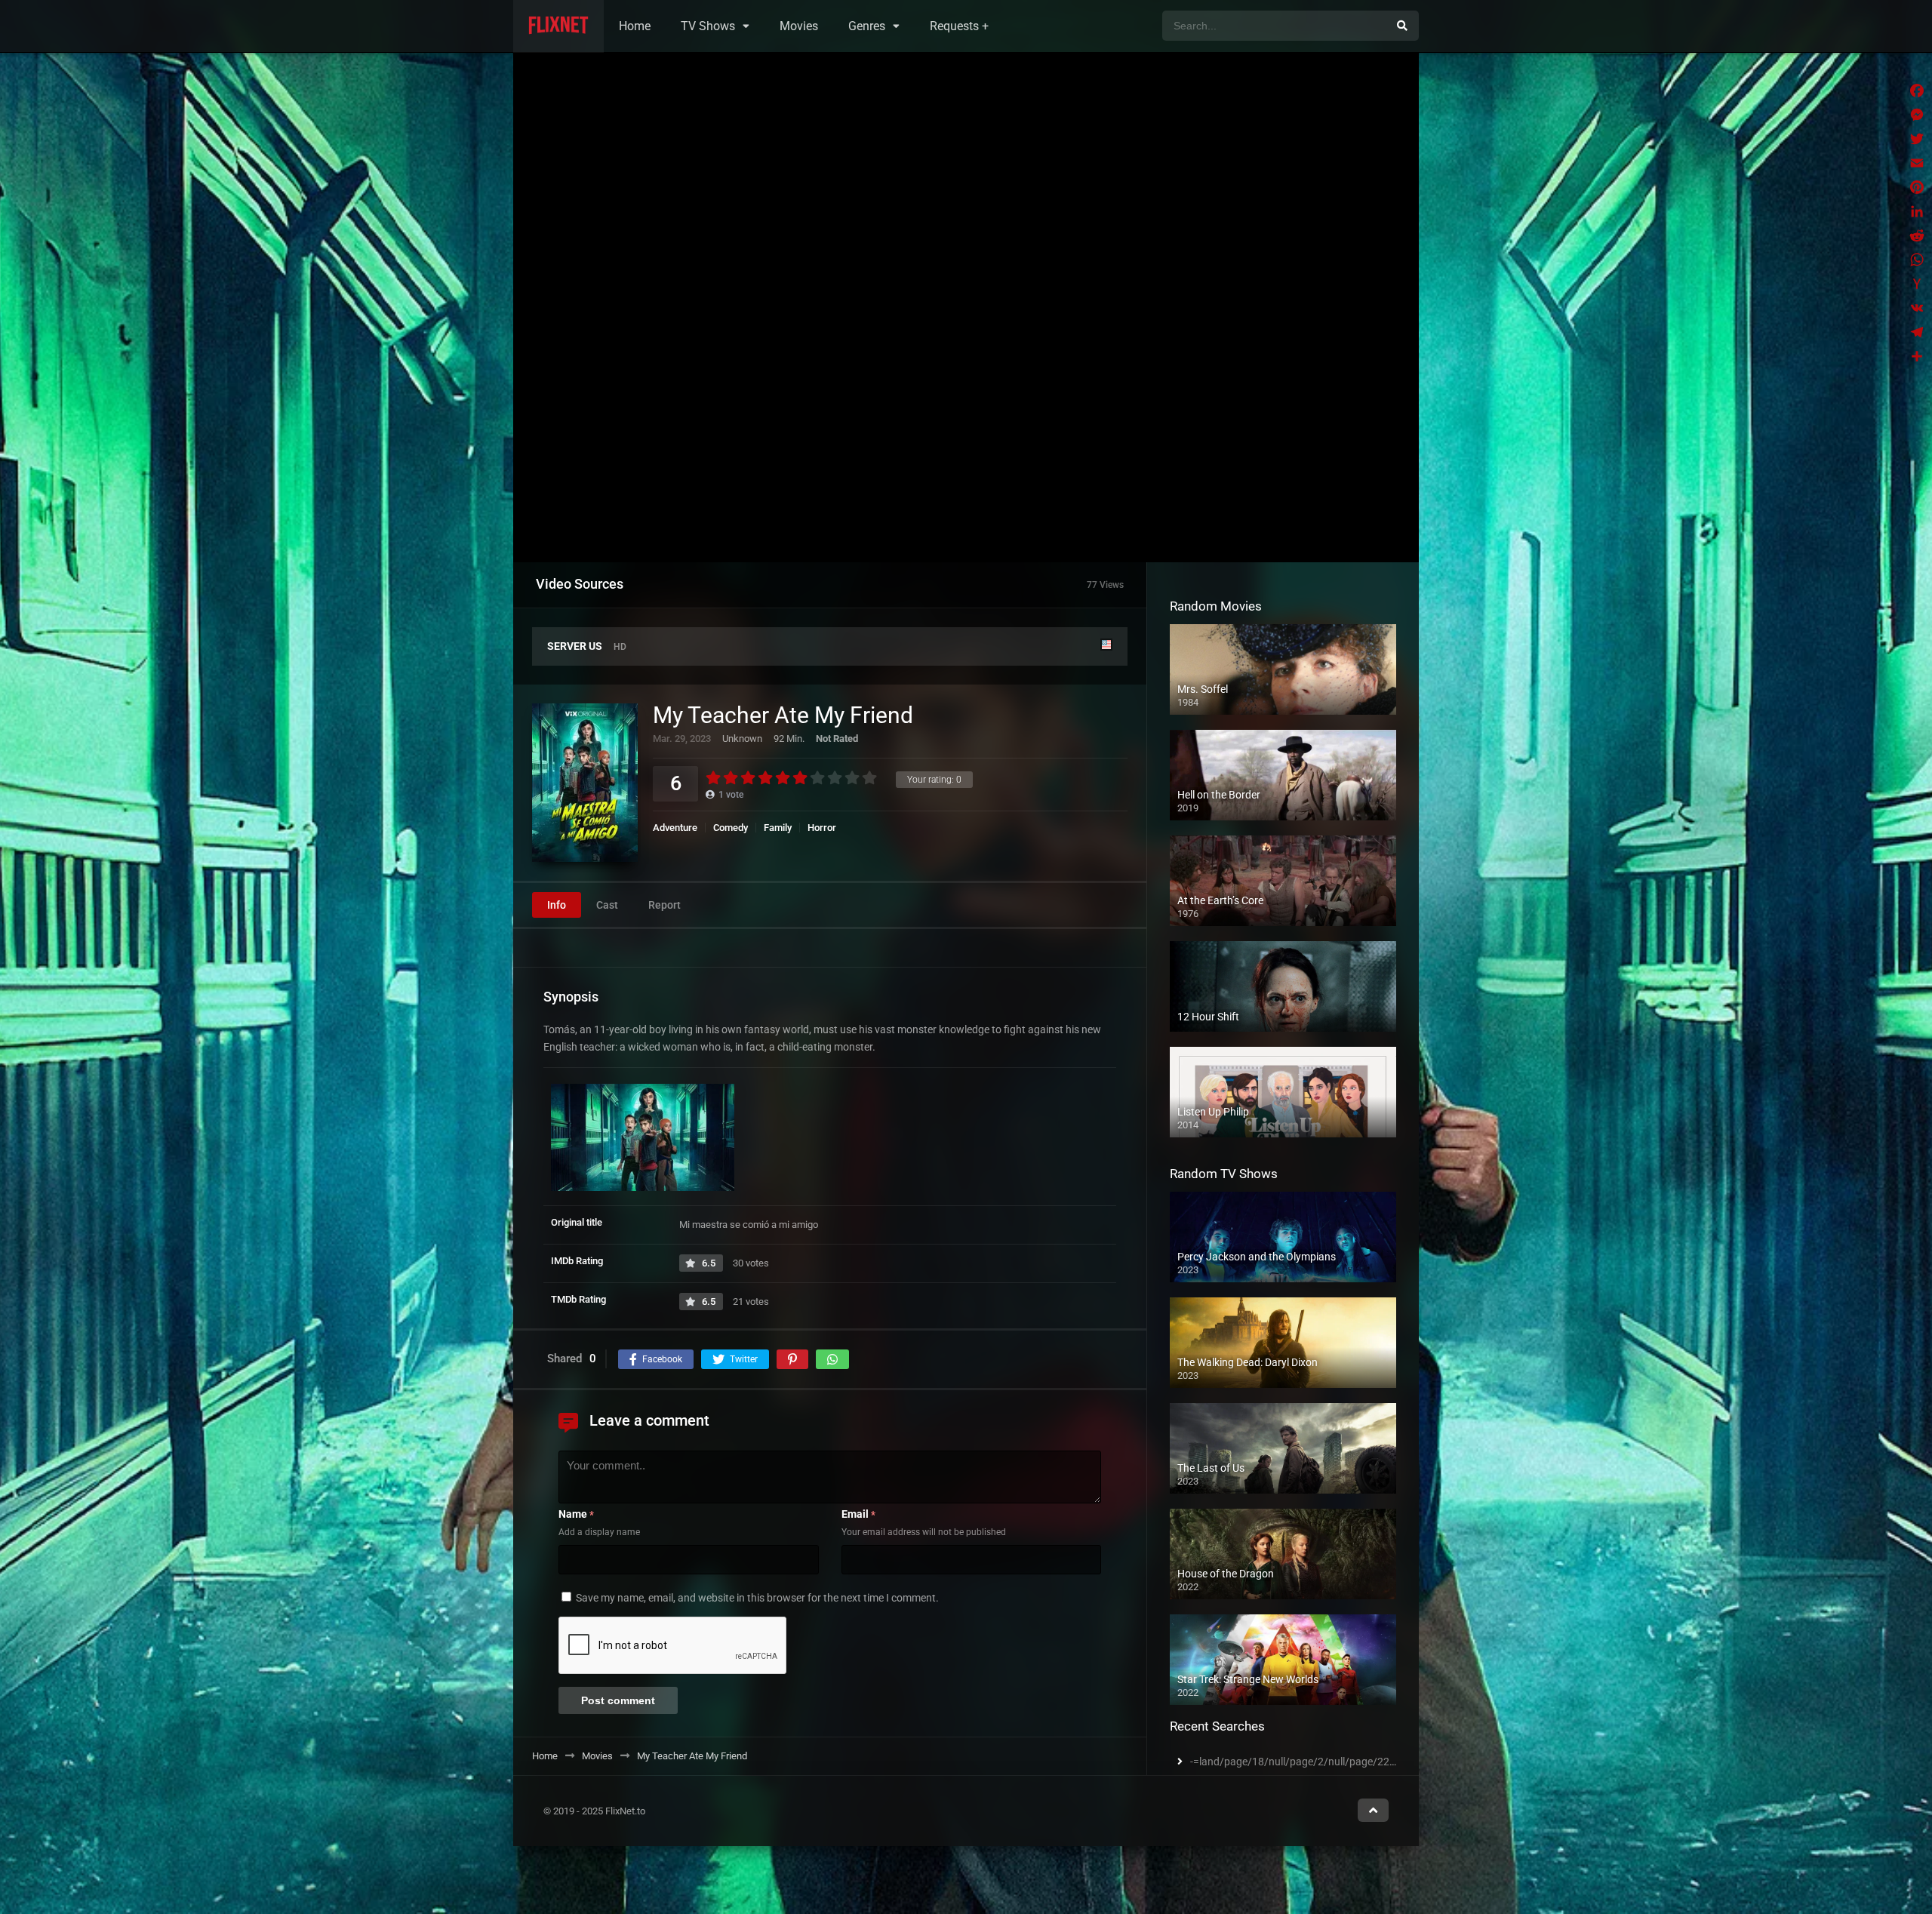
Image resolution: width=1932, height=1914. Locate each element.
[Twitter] (1917, 139)
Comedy (731, 828)
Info (557, 906)
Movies (799, 26)
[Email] (1917, 163)
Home (635, 26)
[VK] (1917, 308)
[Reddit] (1917, 235)
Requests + (959, 26)
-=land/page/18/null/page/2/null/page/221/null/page (1317, 1762)
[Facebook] (1917, 91)
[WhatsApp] (1917, 260)
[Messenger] (1917, 115)
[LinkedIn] (1917, 211)
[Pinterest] (1917, 187)
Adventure (675, 828)
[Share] (1917, 356)
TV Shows (708, 26)
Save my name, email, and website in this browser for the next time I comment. (757, 1598)
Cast (607, 906)
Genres (867, 26)
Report (665, 906)
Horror (822, 828)
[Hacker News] (1917, 284)
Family (778, 828)
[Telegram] (1917, 332)
